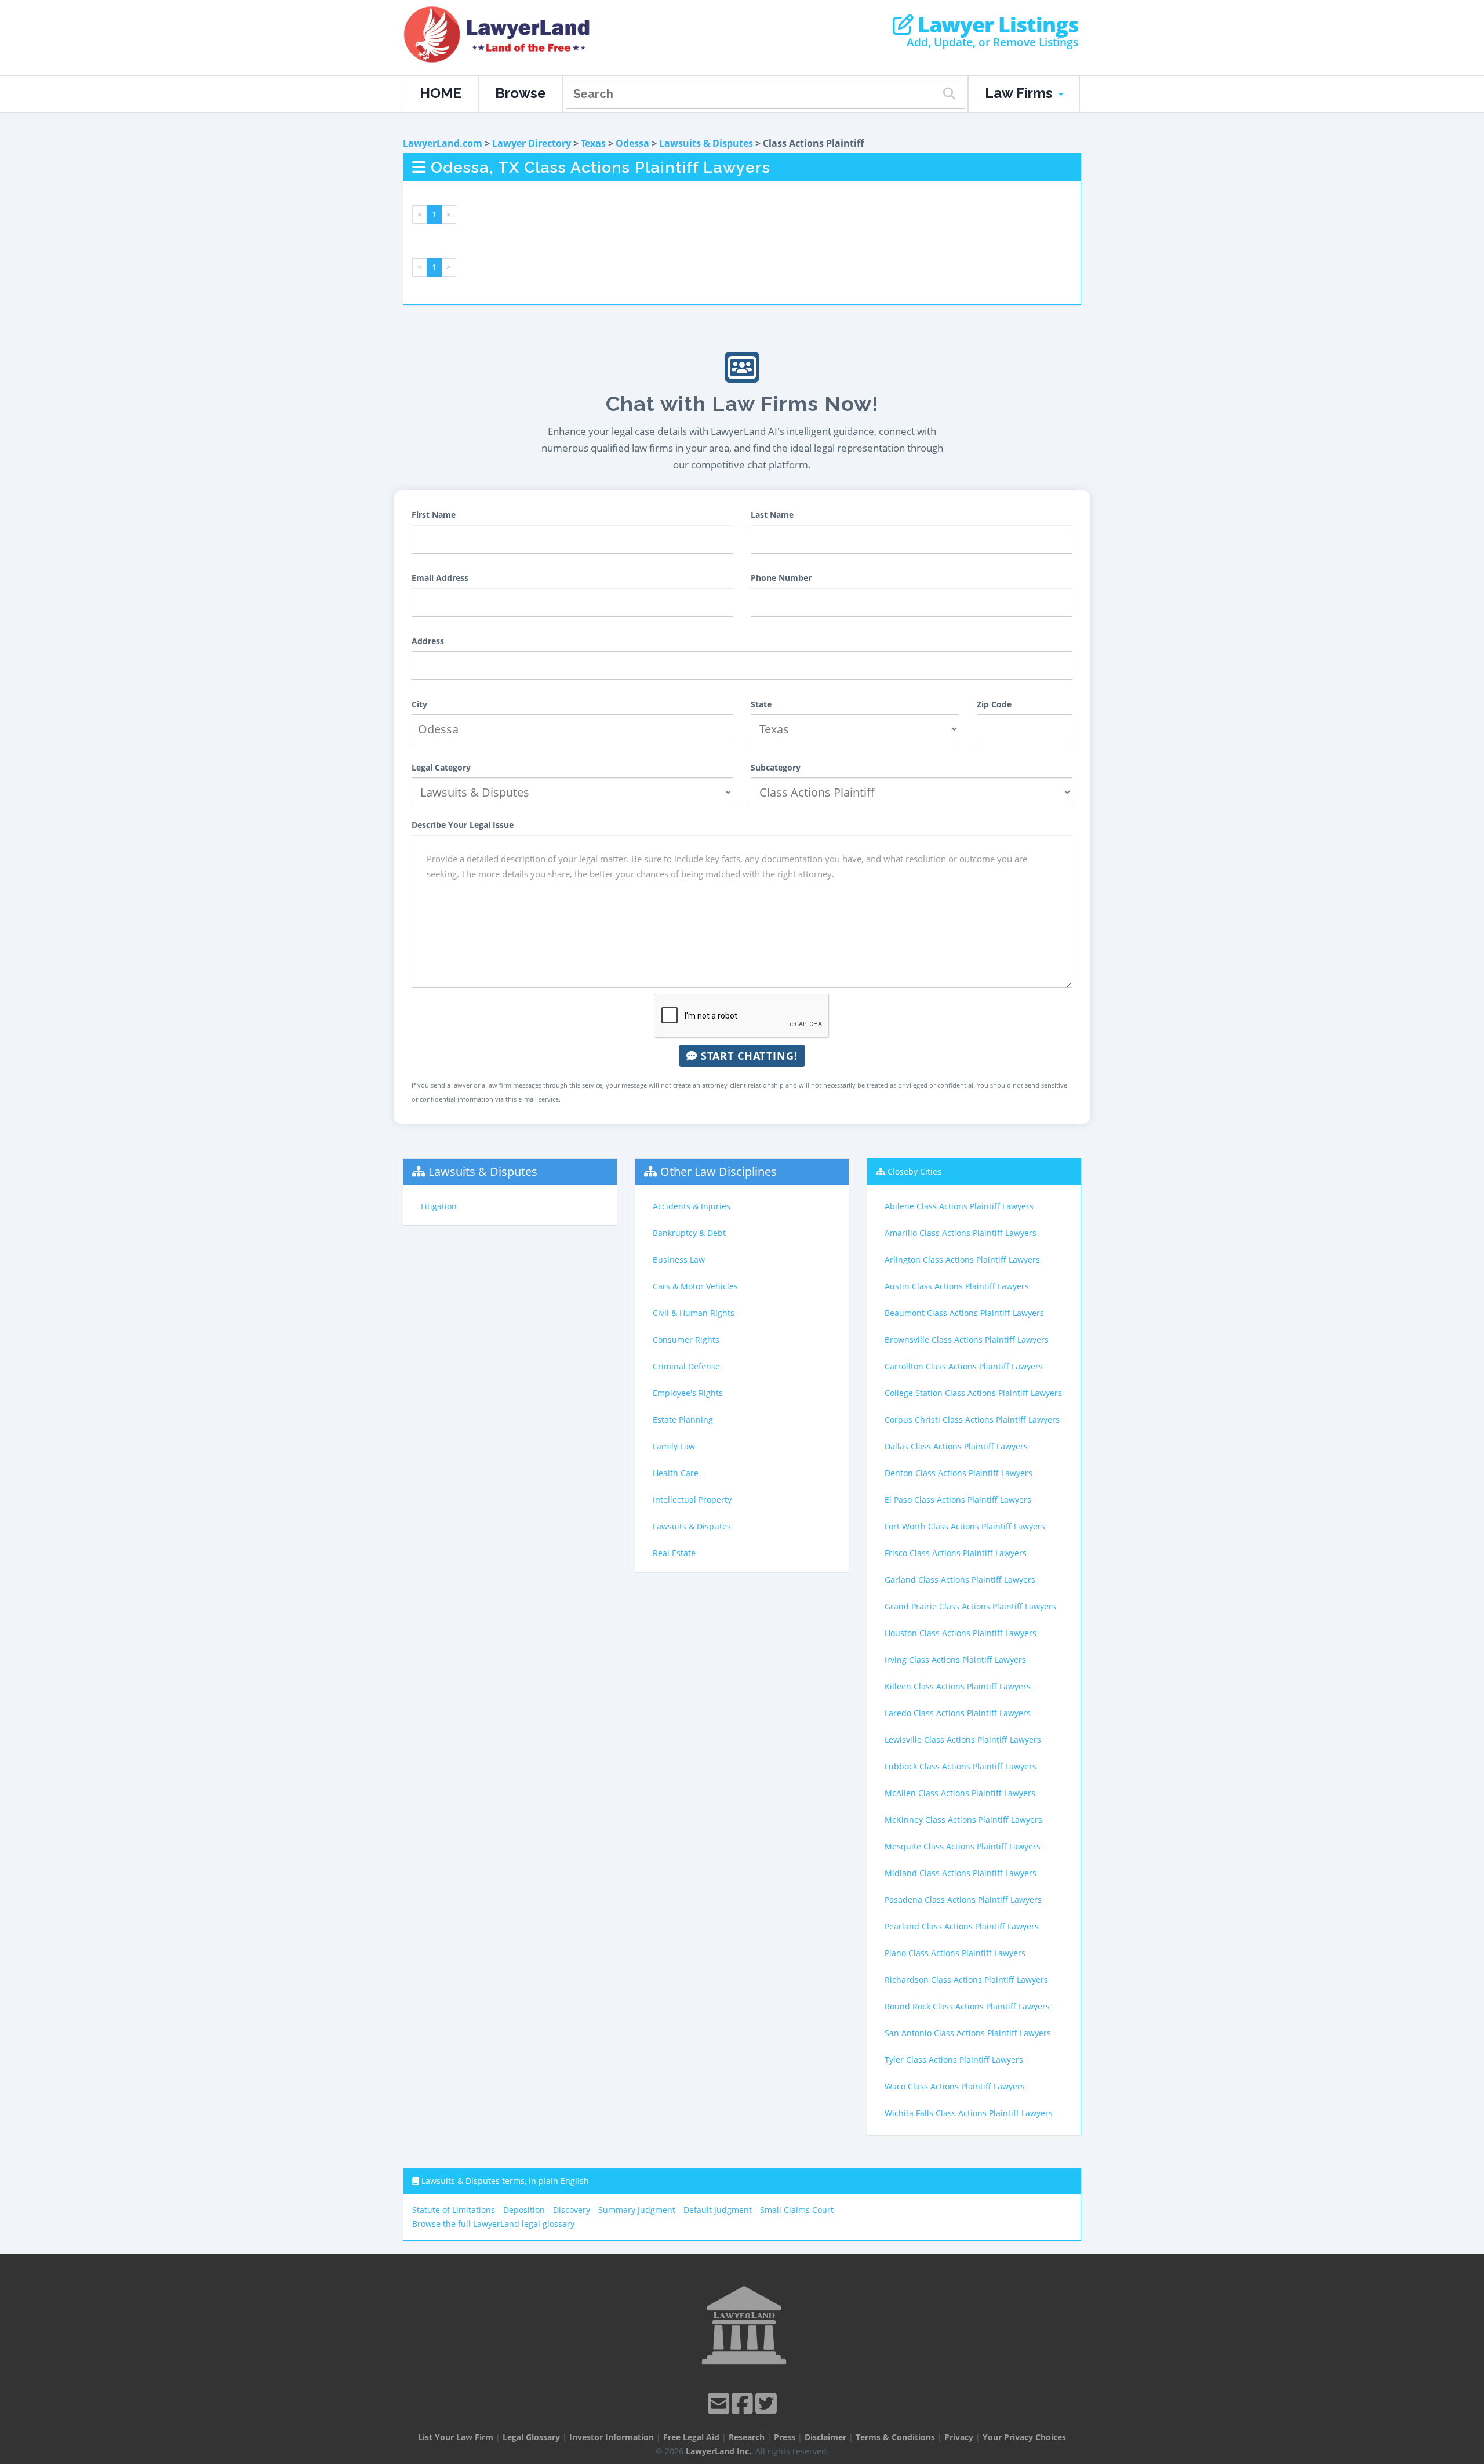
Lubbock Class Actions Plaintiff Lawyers (961, 1766)
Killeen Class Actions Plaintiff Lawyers (958, 1686)
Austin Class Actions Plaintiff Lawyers (957, 1286)
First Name (434, 515)
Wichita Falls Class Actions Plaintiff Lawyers (969, 2113)
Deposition (524, 2210)
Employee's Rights (688, 1393)
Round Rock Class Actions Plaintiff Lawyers (967, 2006)
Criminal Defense (686, 1366)
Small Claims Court (797, 2210)
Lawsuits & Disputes (706, 143)
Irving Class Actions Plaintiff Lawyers (955, 1660)
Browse (521, 93)
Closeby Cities (914, 1171)
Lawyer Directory (532, 143)
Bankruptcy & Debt (689, 1233)
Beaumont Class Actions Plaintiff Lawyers (964, 1313)
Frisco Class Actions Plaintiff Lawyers (956, 1553)
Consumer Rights (686, 1340)
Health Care (676, 1473)
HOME (441, 93)
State (761, 704)
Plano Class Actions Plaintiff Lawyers (955, 1953)
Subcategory (776, 767)
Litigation (439, 1206)
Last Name (772, 515)
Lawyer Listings (996, 25)
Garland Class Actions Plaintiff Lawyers (960, 1580)
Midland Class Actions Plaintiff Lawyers (961, 1873)
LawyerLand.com (443, 143)
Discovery (572, 2210)
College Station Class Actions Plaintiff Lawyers (973, 1393)
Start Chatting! (748, 1056)
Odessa (632, 143)
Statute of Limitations (454, 2210)
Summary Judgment (637, 2210)
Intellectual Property (692, 1500)
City (419, 704)
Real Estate (674, 1553)
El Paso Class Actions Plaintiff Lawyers (958, 1500)
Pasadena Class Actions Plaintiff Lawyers (963, 1900)
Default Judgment (718, 2210)
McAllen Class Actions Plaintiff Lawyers (960, 1793)
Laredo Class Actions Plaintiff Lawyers (958, 1713)
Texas (593, 143)
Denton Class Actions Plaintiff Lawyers (959, 1473)
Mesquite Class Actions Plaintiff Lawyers (963, 1846)
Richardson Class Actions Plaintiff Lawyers (966, 1980)
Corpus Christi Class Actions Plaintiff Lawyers (972, 1420)
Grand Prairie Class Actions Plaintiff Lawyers (970, 1606)
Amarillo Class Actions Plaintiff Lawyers (961, 1233)
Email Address (440, 578)
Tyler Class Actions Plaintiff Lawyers (954, 2060)
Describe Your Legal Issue (463, 825)
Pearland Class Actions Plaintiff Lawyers (962, 1926)
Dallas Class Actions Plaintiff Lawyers (956, 1446)
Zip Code (994, 704)
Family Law (674, 1446)
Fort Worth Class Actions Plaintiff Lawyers (965, 1526)
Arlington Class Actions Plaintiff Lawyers (962, 1260)
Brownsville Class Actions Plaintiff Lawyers (967, 1340)
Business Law (679, 1260)
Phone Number (781, 578)
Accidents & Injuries (692, 1206)
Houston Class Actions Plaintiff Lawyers (961, 1633)
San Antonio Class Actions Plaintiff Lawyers (968, 2033)
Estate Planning (683, 1420)
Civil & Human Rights (694, 1313)
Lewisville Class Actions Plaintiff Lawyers (963, 1740)
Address (428, 641)
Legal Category (441, 767)
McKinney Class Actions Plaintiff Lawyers (963, 1820)
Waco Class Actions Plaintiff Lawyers (955, 2086)
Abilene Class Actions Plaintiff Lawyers (959, 1206)
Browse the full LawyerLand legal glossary (493, 2224)
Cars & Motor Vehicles (695, 1286)
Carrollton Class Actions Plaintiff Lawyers (964, 1366)
